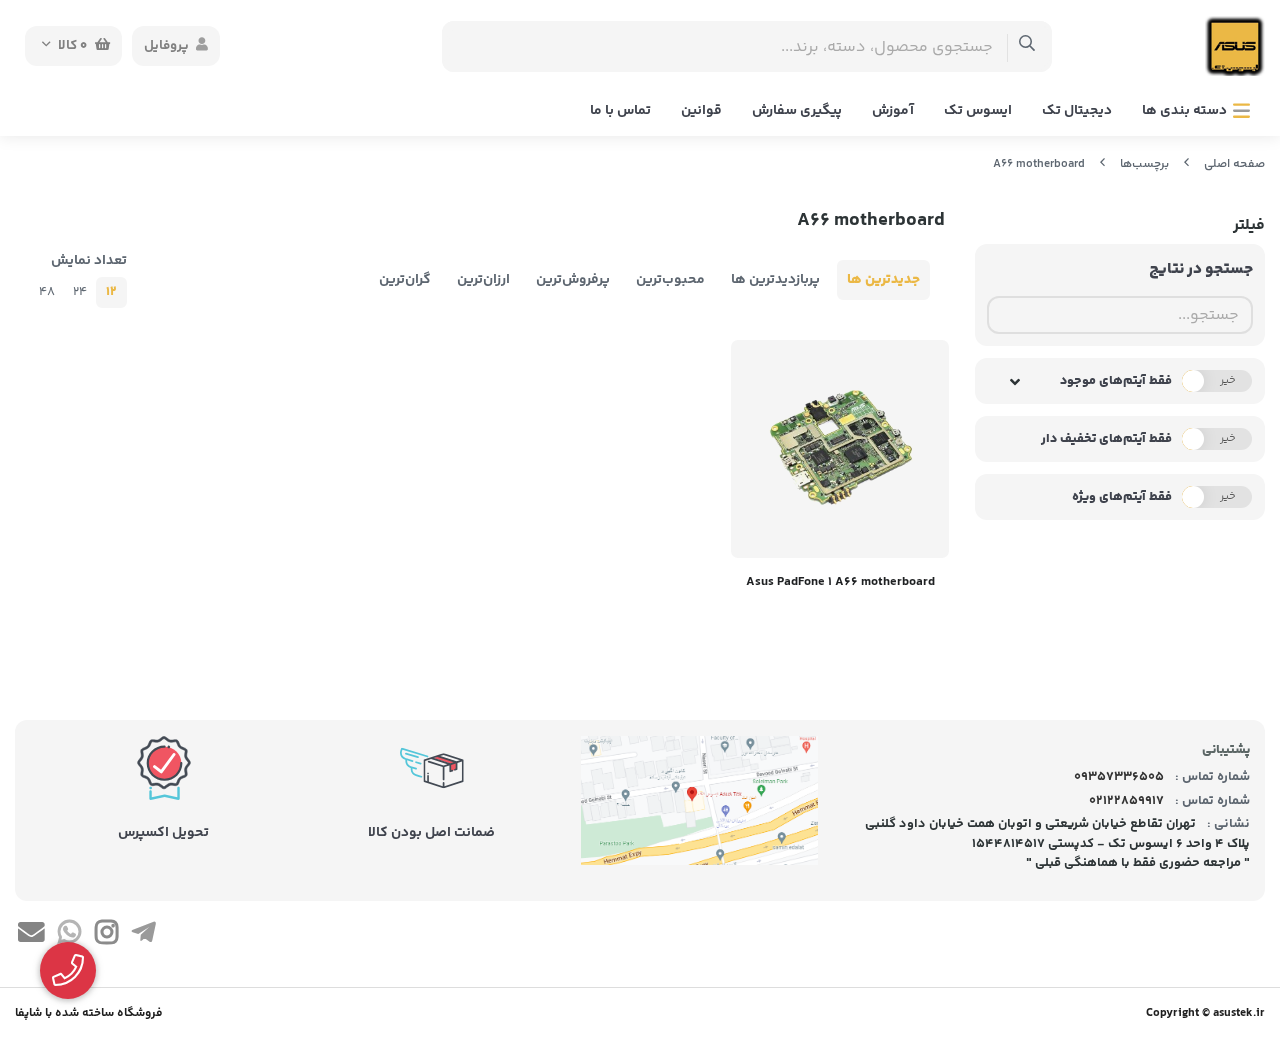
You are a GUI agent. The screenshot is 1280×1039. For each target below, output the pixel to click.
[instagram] (106, 936)
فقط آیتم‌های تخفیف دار (1106, 439)
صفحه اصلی (1234, 164)
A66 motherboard (1039, 164)
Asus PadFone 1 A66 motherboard (840, 582)
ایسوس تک (978, 111)
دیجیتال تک (1077, 111)
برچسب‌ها (1144, 164)
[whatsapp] (68, 936)
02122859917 (1126, 801)
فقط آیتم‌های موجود (1116, 381)
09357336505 (1119, 777)
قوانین (701, 111)
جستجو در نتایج (1201, 269)
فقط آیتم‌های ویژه (1122, 497)
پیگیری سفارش (797, 111)
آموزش (893, 111)
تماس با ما (620, 111)
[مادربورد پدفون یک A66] (840, 449)
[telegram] (143, 936)
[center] (1027, 46)
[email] (31, 936)
